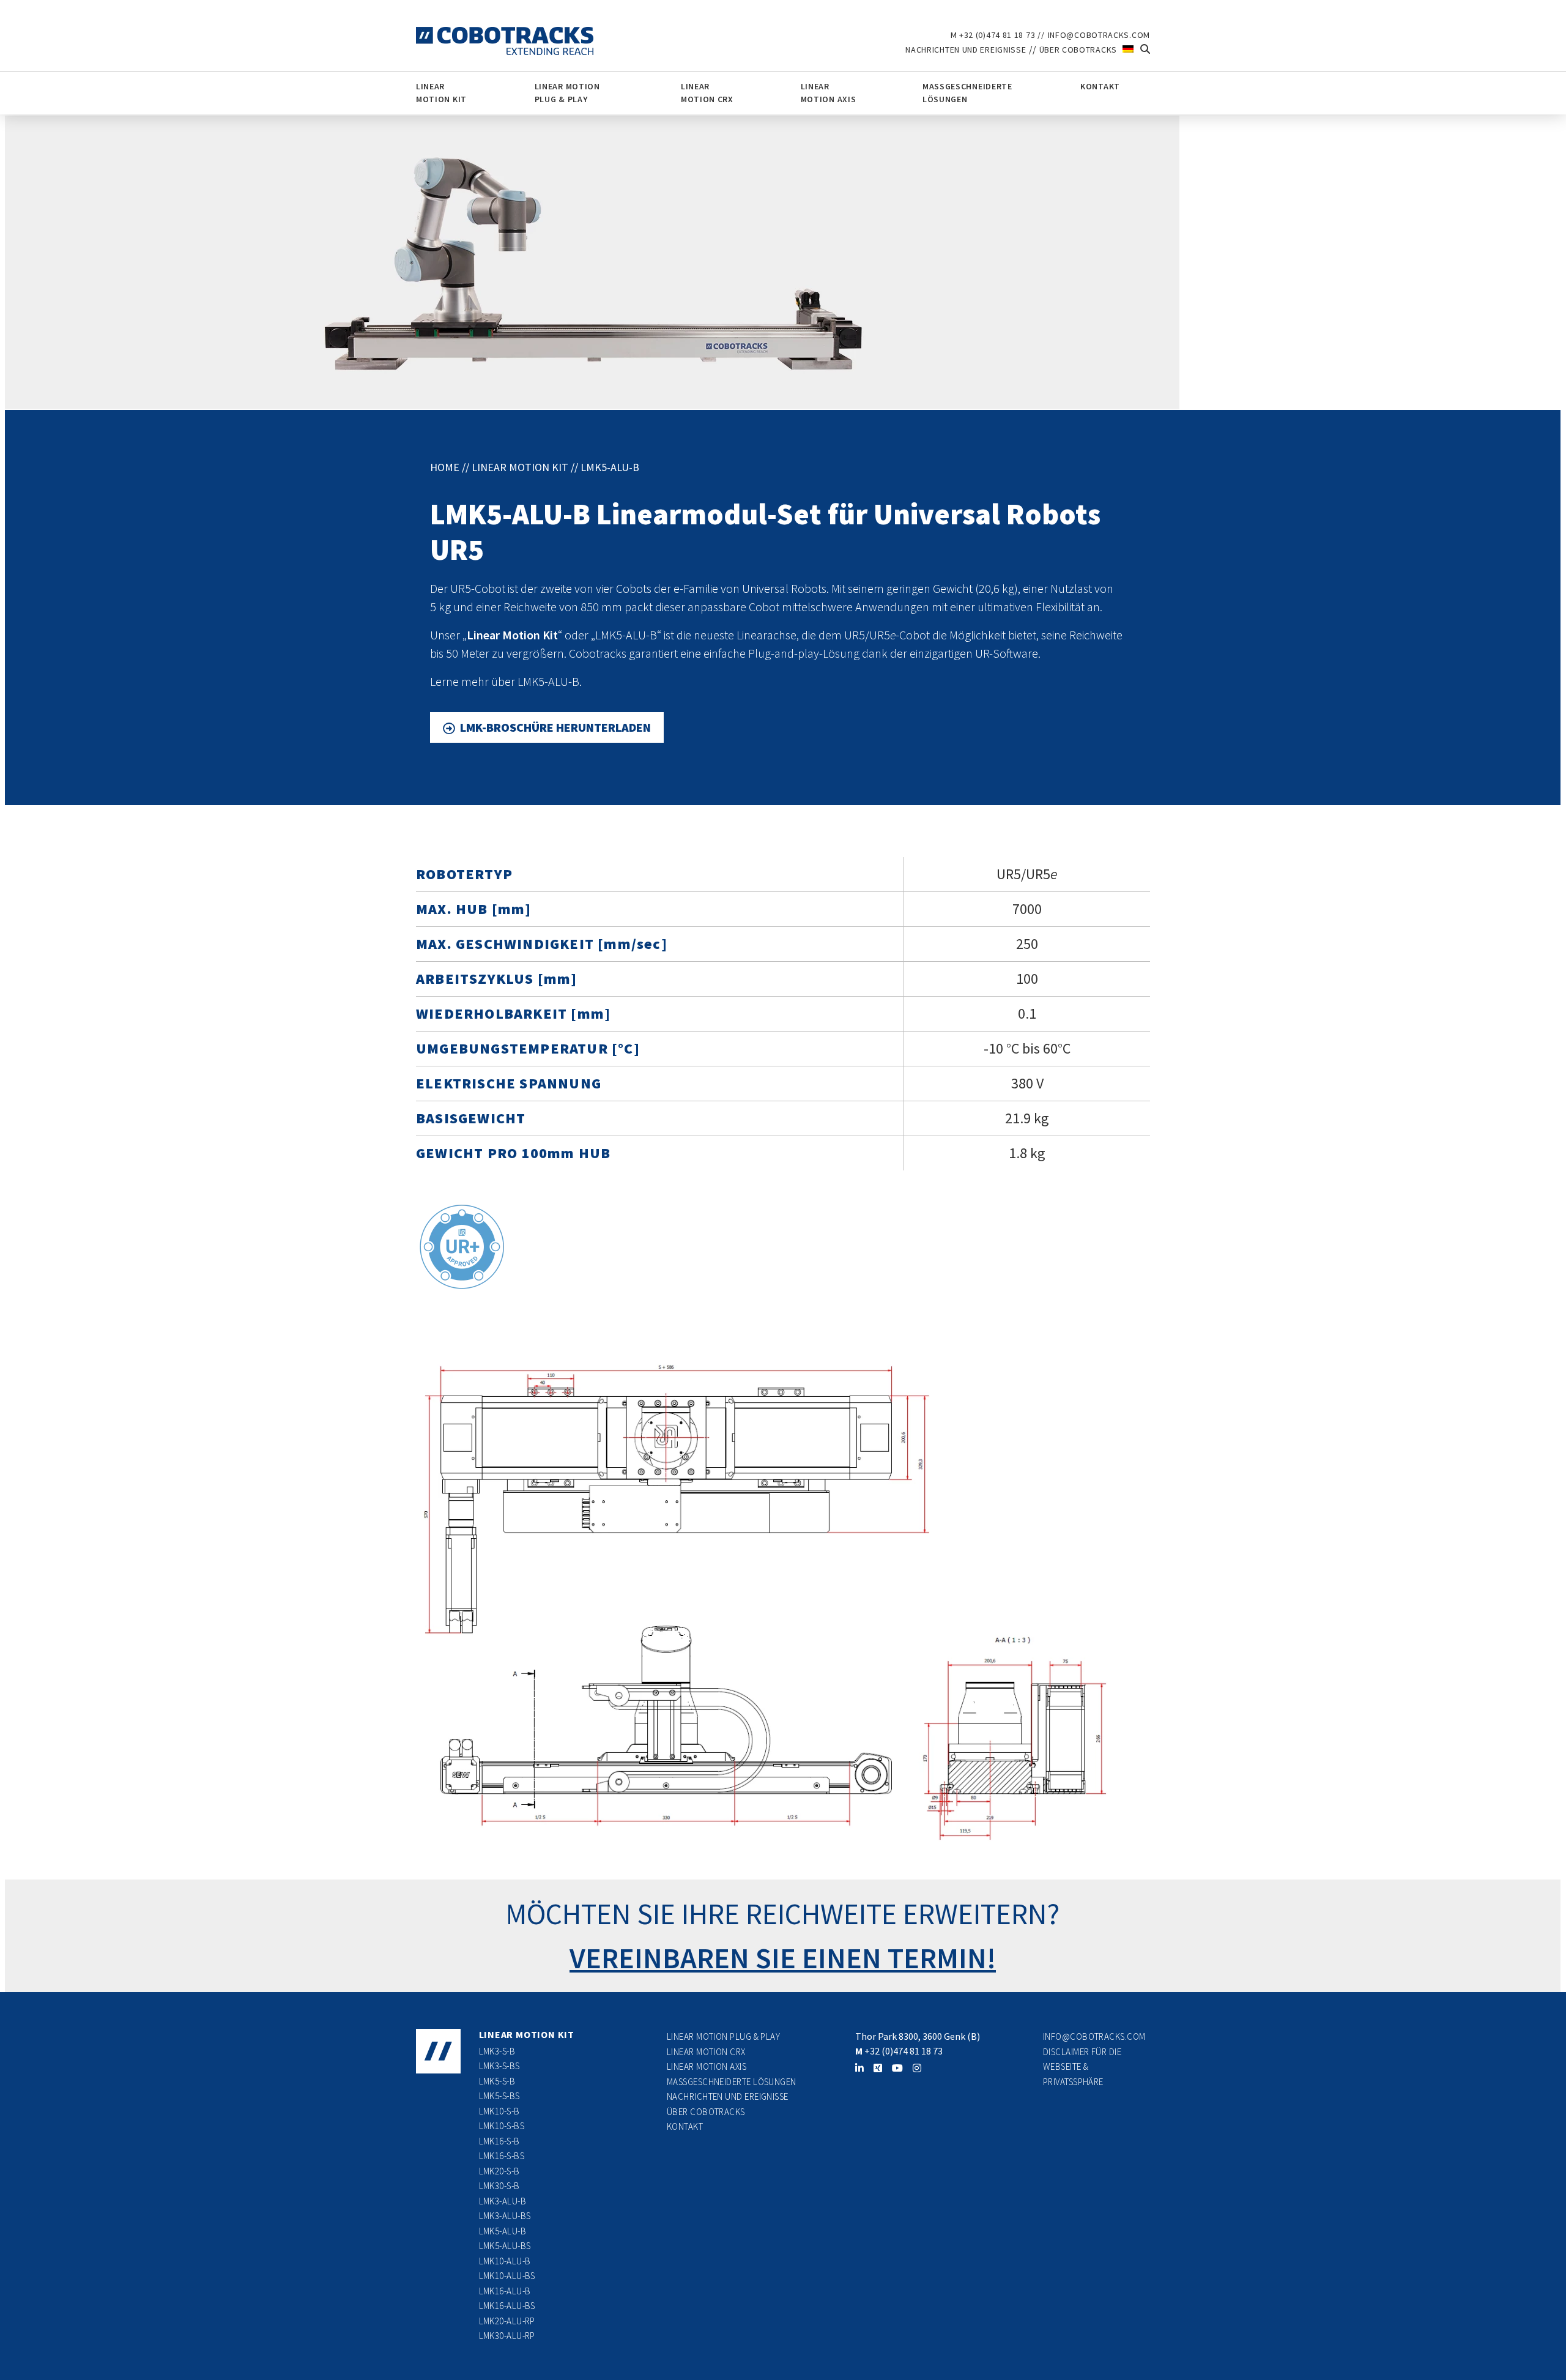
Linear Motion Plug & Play (567, 93)
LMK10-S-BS (502, 2126)
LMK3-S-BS (499, 2066)
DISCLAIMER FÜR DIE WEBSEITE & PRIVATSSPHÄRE (1082, 2067)
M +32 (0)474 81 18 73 (993, 35)
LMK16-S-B (499, 2141)
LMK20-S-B (499, 2171)
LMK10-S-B (499, 2111)
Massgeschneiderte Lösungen (967, 93)
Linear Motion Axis (829, 93)
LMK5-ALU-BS (505, 2246)
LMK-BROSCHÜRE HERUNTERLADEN (555, 727)
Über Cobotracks (1078, 50)
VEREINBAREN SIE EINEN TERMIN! (783, 1958)
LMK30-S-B (499, 2186)
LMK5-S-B (497, 2081)
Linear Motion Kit (441, 93)
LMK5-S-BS (499, 2096)
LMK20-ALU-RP (507, 2321)
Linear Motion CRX (707, 93)
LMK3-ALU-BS (505, 2216)
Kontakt (1100, 86)
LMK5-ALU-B (503, 2231)
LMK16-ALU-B (505, 2291)
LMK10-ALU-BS (507, 2276)
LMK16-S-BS (502, 2156)
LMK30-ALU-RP (507, 2336)
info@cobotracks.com (1099, 35)
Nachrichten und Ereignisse (966, 50)
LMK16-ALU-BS (507, 2306)
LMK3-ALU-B (503, 2201)
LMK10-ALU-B (505, 2261)
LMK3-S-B (497, 2051)
